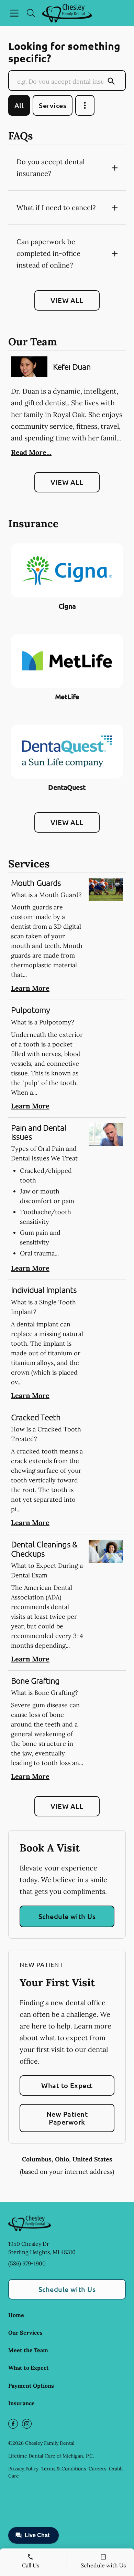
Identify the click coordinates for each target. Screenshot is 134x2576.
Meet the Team (28, 2350)
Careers (97, 2469)
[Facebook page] (13, 2424)
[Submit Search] (111, 81)
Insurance (21, 2403)
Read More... (31, 452)
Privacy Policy (23, 2469)
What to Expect (67, 2085)
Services (53, 105)
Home (16, 2315)
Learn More (30, 988)
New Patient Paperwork (67, 2118)
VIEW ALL (67, 300)
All (19, 105)
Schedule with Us (67, 1916)
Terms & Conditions (64, 2469)
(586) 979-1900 (27, 2263)
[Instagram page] (27, 2424)
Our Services (25, 2333)
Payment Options (31, 2386)
